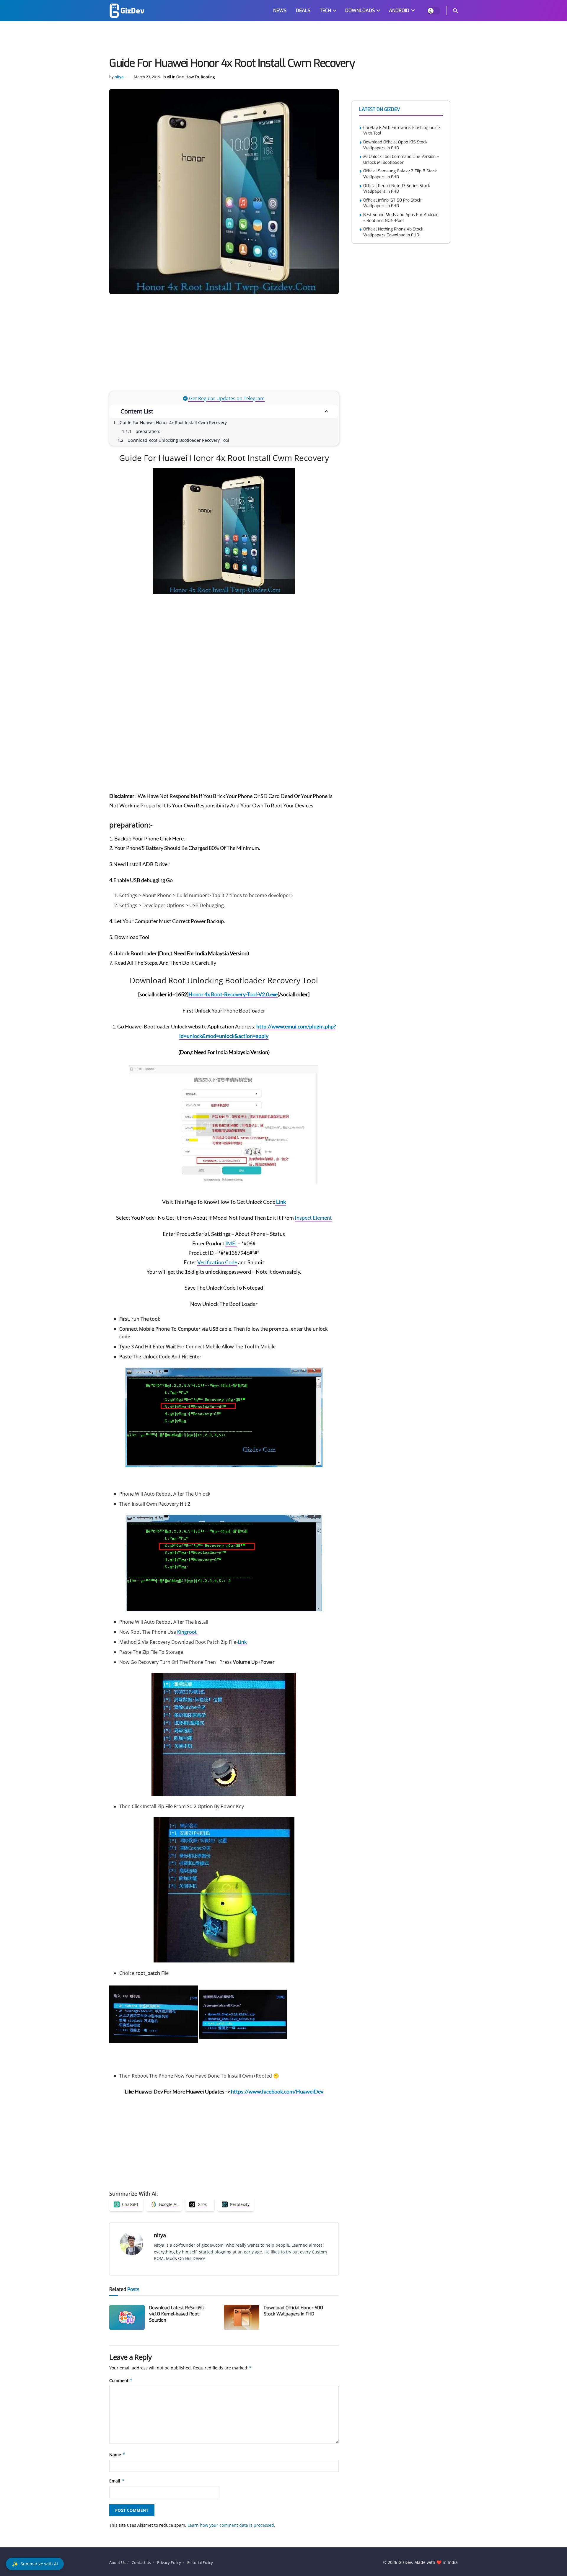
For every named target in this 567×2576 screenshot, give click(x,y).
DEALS (303, 10)
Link (281, 1202)
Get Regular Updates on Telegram (226, 398)
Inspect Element (313, 1218)
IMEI (231, 1243)
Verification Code (217, 1262)
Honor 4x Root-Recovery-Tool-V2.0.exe (233, 994)
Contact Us (141, 2562)
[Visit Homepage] (127, 11)
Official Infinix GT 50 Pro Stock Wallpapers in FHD (392, 203)
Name (117, 2455)
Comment (121, 2380)
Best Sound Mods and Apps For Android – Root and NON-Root (401, 218)
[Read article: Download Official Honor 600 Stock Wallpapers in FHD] (242, 2317)
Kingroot (187, 1632)
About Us (117, 2562)
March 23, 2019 (147, 77)
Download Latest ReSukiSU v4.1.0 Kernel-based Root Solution (177, 2314)
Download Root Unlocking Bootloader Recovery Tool (178, 440)
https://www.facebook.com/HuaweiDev (277, 2091)
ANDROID (399, 10)
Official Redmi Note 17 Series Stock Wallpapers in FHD (397, 189)
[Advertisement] (283, 40)
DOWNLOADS (360, 10)
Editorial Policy (200, 2562)
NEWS (280, 10)
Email (117, 2481)
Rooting (208, 77)
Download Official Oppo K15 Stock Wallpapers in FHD (395, 145)
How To (192, 77)
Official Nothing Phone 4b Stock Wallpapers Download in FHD (393, 232)
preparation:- (149, 431)
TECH (325, 10)
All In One (175, 77)
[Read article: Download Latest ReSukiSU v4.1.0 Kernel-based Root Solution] (127, 2317)
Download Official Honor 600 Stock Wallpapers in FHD (293, 2311)
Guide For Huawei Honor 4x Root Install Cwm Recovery (173, 422)
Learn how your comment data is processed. (231, 2525)
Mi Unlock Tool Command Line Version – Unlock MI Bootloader (401, 160)
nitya (119, 77)
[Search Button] (455, 11)
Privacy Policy (169, 2562)
